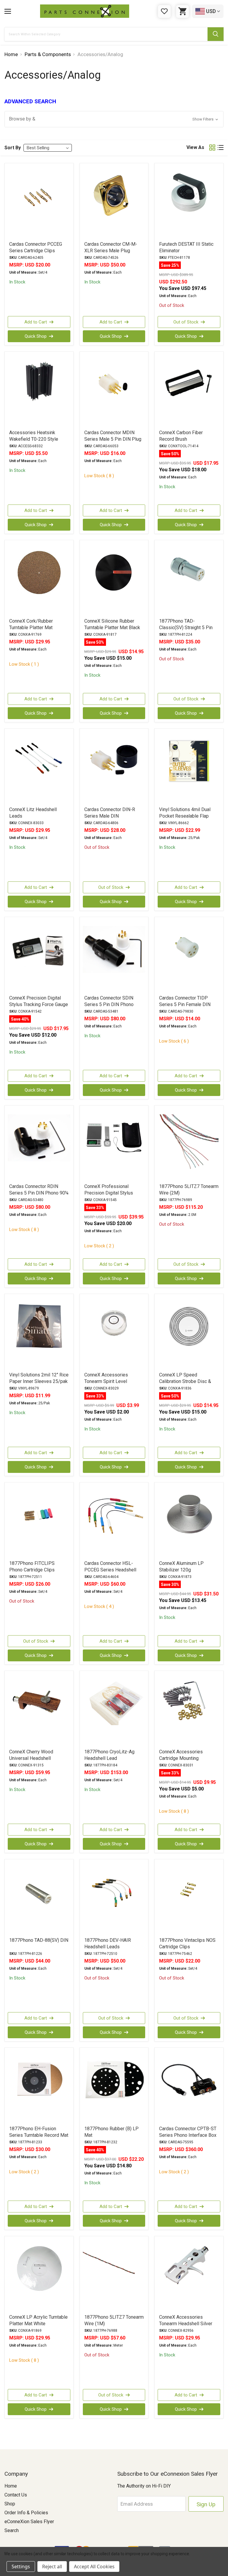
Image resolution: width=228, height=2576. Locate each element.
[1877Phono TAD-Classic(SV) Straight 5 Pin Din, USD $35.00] (189, 579)
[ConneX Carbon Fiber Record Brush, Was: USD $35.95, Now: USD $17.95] (189, 390)
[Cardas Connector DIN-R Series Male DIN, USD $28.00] (114, 767)
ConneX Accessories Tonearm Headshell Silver (186, 2320)
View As (195, 147)
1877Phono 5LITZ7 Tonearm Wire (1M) (114, 2320)
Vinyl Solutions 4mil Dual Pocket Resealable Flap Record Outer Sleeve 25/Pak (185, 819)
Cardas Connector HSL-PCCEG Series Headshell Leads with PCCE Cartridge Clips (112, 1573)
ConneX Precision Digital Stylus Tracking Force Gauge (39, 1001)
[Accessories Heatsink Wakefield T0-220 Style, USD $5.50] (39, 390)
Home (11, 2486)
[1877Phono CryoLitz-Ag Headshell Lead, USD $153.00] (114, 1709)
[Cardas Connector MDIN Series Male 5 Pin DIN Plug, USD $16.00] (114, 390)
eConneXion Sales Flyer (29, 2522)
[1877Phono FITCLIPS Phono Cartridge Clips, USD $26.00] (39, 1521)
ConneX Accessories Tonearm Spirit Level (106, 1378)
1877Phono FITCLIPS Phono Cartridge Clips (32, 1567)
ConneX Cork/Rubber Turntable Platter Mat (31, 624)
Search (12, 2530)
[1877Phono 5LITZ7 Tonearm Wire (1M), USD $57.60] (114, 2275)
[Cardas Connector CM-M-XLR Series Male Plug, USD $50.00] (114, 202)
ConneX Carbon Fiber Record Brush (181, 436)
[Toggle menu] (8, 11)
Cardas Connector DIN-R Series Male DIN (110, 813)
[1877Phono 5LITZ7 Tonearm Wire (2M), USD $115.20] (189, 1144)
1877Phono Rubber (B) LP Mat (111, 2132)
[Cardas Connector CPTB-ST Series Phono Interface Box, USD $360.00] (189, 2086)
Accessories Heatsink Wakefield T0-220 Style (34, 436)
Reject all (52, 2567)
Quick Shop (36, 336)
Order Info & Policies (26, 2513)
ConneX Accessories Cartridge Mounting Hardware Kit (181, 1758)
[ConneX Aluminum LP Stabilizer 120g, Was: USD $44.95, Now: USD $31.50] (189, 1521)
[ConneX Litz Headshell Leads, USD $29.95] (39, 767)
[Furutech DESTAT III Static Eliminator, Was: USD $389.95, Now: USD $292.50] (189, 202)
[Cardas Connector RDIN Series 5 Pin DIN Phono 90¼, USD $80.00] (39, 1144)
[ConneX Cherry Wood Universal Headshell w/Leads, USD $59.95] (39, 1709)
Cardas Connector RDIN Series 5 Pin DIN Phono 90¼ (39, 1190)
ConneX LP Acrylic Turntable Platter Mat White (38, 2320)
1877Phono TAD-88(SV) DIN (39, 1940)
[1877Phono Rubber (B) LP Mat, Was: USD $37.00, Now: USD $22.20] (114, 2086)
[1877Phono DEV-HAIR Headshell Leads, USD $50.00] (114, 1898)
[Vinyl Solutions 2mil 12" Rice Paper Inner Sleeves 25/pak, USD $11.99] (39, 1333)
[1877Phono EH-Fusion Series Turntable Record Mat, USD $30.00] (39, 2086)
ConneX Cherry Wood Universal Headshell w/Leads (31, 1758)
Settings (21, 2567)
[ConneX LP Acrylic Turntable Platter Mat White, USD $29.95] (39, 2275)
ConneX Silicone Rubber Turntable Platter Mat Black (112, 624)
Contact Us (16, 2495)
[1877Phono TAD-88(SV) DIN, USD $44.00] (39, 1898)
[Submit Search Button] (216, 34)
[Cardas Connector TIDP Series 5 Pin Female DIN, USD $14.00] (189, 956)
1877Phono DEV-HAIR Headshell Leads (108, 1943)
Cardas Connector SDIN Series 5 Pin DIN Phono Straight (109, 1004)
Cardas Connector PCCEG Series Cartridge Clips (36, 247)
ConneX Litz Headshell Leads (33, 813)
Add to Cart (36, 322)
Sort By (13, 148)
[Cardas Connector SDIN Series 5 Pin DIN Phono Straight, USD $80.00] (114, 956)
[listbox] (48, 148)
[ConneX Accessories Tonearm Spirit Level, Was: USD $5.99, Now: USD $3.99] (114, 1333)
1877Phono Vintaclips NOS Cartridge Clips (187, 1943)
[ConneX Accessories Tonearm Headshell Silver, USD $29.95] (189, 2275)
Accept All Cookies (94, 2567)
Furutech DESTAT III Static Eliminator (186, 247)
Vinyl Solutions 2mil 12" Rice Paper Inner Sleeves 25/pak (39, 1378)
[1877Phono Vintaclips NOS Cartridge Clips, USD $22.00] (189, 1898)
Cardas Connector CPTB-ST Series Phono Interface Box (188, 2132)
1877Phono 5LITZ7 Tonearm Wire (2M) (189, 1190)
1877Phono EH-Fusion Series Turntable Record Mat (39, 2132)
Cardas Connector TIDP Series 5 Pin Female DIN (185, 1001)
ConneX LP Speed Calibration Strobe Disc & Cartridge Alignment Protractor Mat (185, 1385)
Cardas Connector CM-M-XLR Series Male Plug (111, 247)
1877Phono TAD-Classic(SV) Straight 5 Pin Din (186, 628)
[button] (114, 119)
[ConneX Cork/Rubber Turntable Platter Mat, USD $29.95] (39, 579)
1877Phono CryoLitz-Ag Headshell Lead (109, 1755)
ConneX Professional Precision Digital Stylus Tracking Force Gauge (109, 1193)
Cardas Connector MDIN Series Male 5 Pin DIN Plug (113, 436)
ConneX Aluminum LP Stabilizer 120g (181, 1567)
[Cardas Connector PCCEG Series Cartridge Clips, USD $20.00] (39, 202)
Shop (10, 2504)
